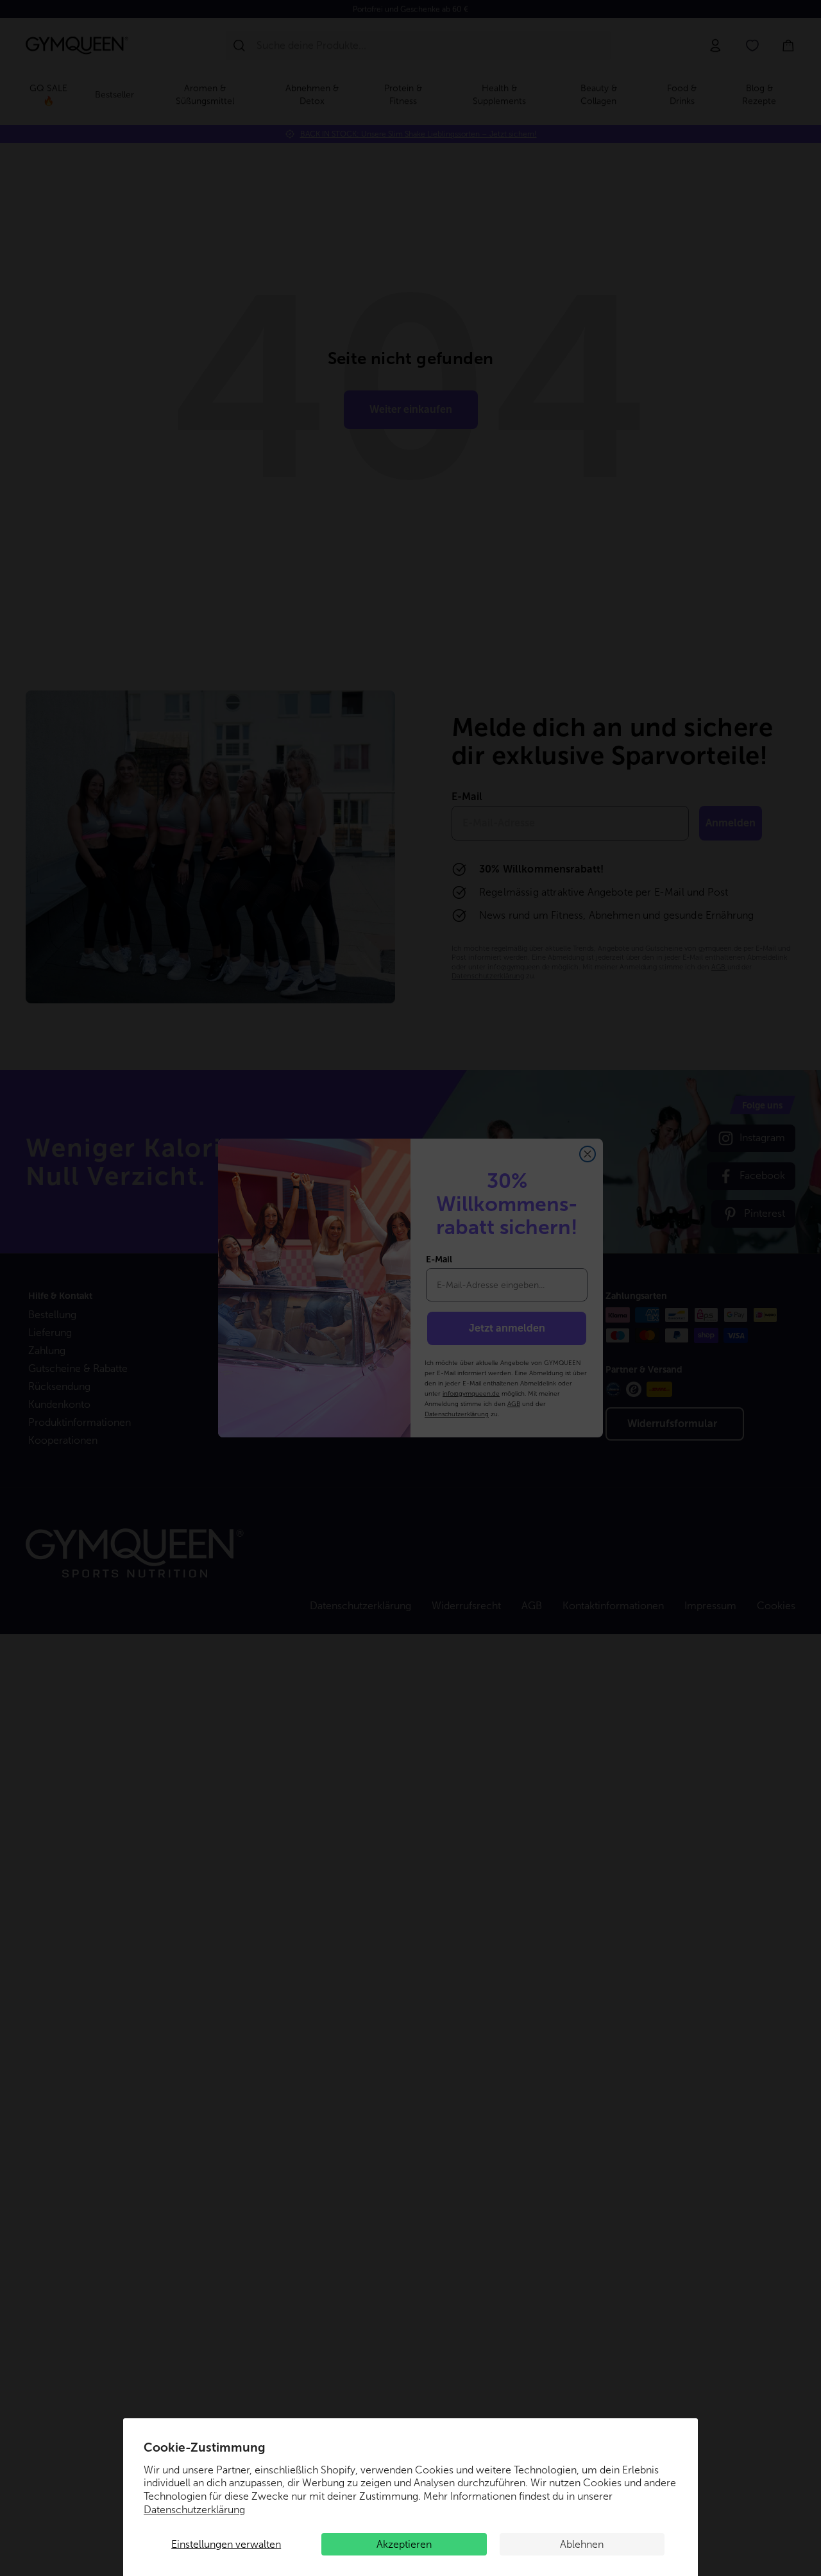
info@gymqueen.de (471, 1393)
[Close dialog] (588, 1154)
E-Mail (439, 1259)
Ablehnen (582, 2544)
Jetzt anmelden (507, 1328)
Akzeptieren (404, 2544)
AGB (514, 1404)
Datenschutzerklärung (194, 2510)
